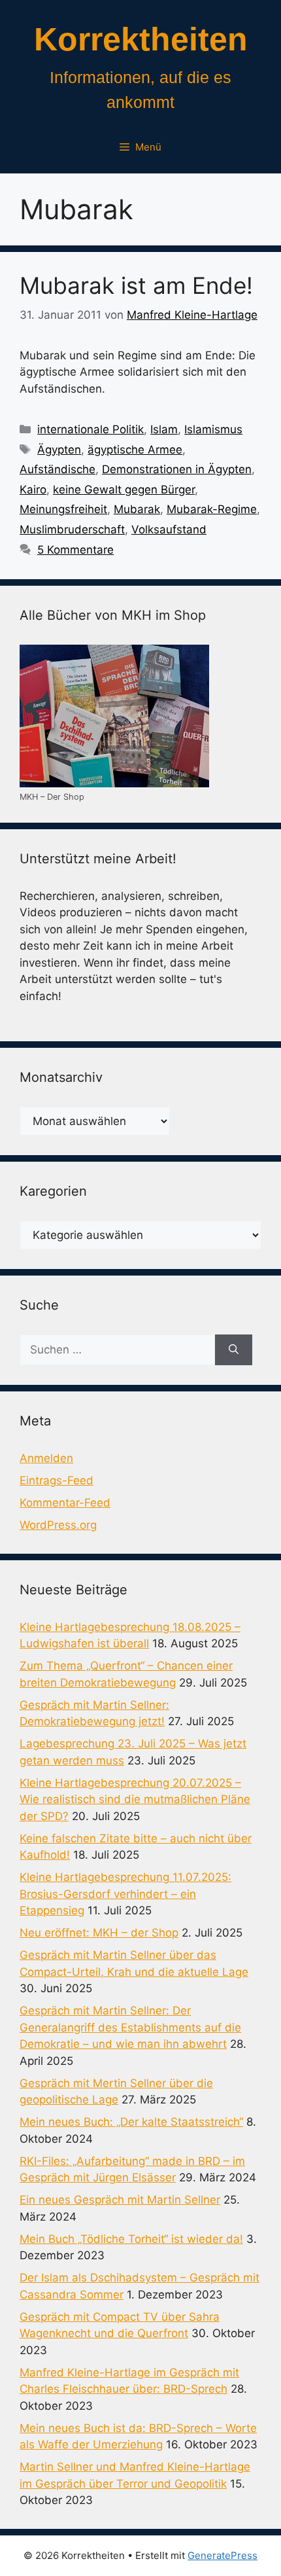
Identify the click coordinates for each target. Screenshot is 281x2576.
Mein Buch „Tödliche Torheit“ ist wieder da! (131, 2239)
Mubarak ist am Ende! (136, 285)
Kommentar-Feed (65, 1503)
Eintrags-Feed (57, 1480)
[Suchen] (234, 1350)
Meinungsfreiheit (63, 509)
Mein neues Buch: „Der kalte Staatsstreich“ (131, 2122)
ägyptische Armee (135, 450)
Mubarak (137, 509)
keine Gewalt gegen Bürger (124, 490)
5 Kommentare (75, 550)
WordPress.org (58, 1525)
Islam (164, 429)
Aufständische (58, 469)
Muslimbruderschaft (72, 529)
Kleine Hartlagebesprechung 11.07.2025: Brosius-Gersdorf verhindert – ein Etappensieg (125, 1894)
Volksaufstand (169, 529)
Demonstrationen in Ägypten (177, 469)
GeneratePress (223, 2555)
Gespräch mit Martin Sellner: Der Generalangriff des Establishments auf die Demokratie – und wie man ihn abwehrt (130, 2027)
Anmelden (46, 1458)
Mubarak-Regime (212, 509)
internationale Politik (91, 429)
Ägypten (59, 450)
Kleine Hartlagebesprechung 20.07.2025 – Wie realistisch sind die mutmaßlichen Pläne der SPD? (135, 1799)
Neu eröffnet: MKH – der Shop (99, 1933)
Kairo (33, 490)
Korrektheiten (141, 39)
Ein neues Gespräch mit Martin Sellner (120, 2200)
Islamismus (213, 429)
